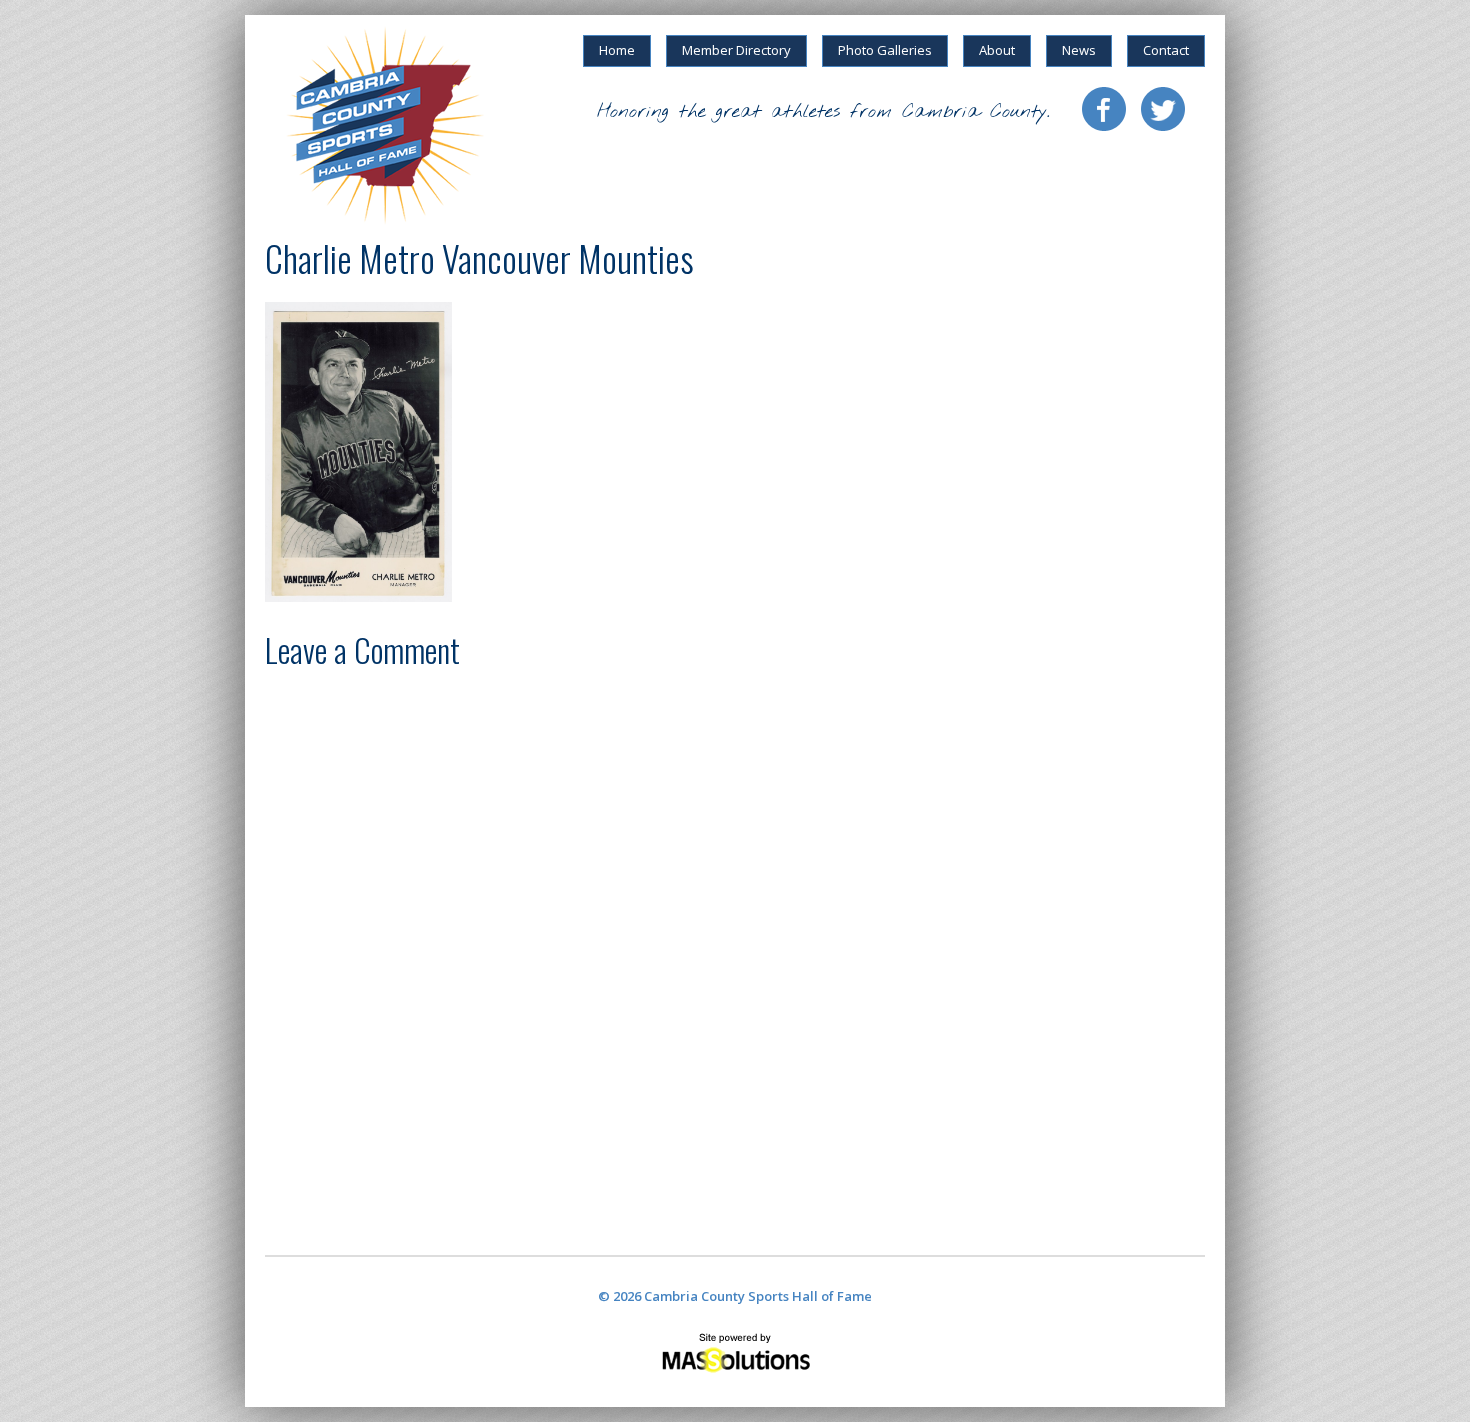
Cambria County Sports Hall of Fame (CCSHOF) (385, 125)
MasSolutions (735, 1352)
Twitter (1163, 109)
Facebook (1104, 109)
